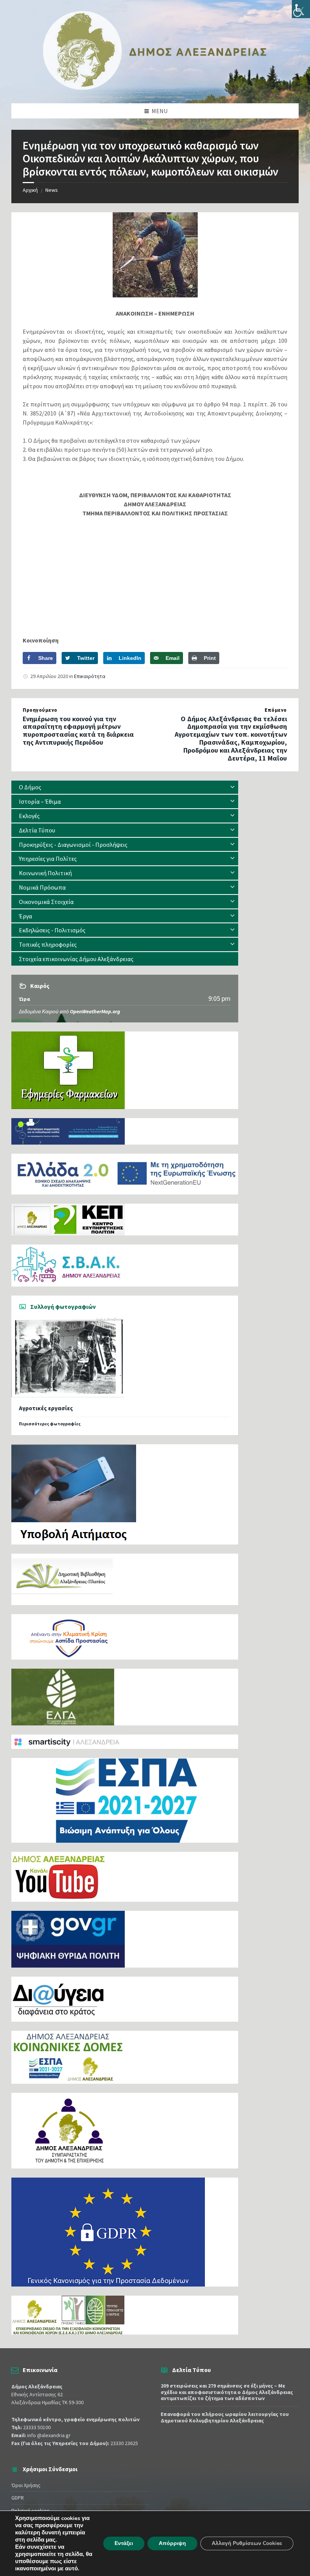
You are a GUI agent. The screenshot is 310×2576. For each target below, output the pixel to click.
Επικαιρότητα (90, 676)
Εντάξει (124, 2543)
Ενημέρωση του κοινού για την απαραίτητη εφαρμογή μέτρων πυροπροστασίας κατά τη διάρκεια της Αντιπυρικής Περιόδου (78, 730)
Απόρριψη (172, 2543)
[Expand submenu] (232, 787)
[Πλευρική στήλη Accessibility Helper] (301, 9)
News (52, 190)
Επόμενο (276, 710)
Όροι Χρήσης (26, 2485)
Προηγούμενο (40, 710)
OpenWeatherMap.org (95, 1011)
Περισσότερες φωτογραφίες (50, 1424)
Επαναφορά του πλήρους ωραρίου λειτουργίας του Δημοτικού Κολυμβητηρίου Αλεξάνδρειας (225, 2417)
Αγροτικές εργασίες (46, 1408)
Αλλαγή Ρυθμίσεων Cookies (247, 2543)
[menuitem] (125, 787)
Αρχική (30, 190)
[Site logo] (155, 88)
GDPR (18, 2498)
